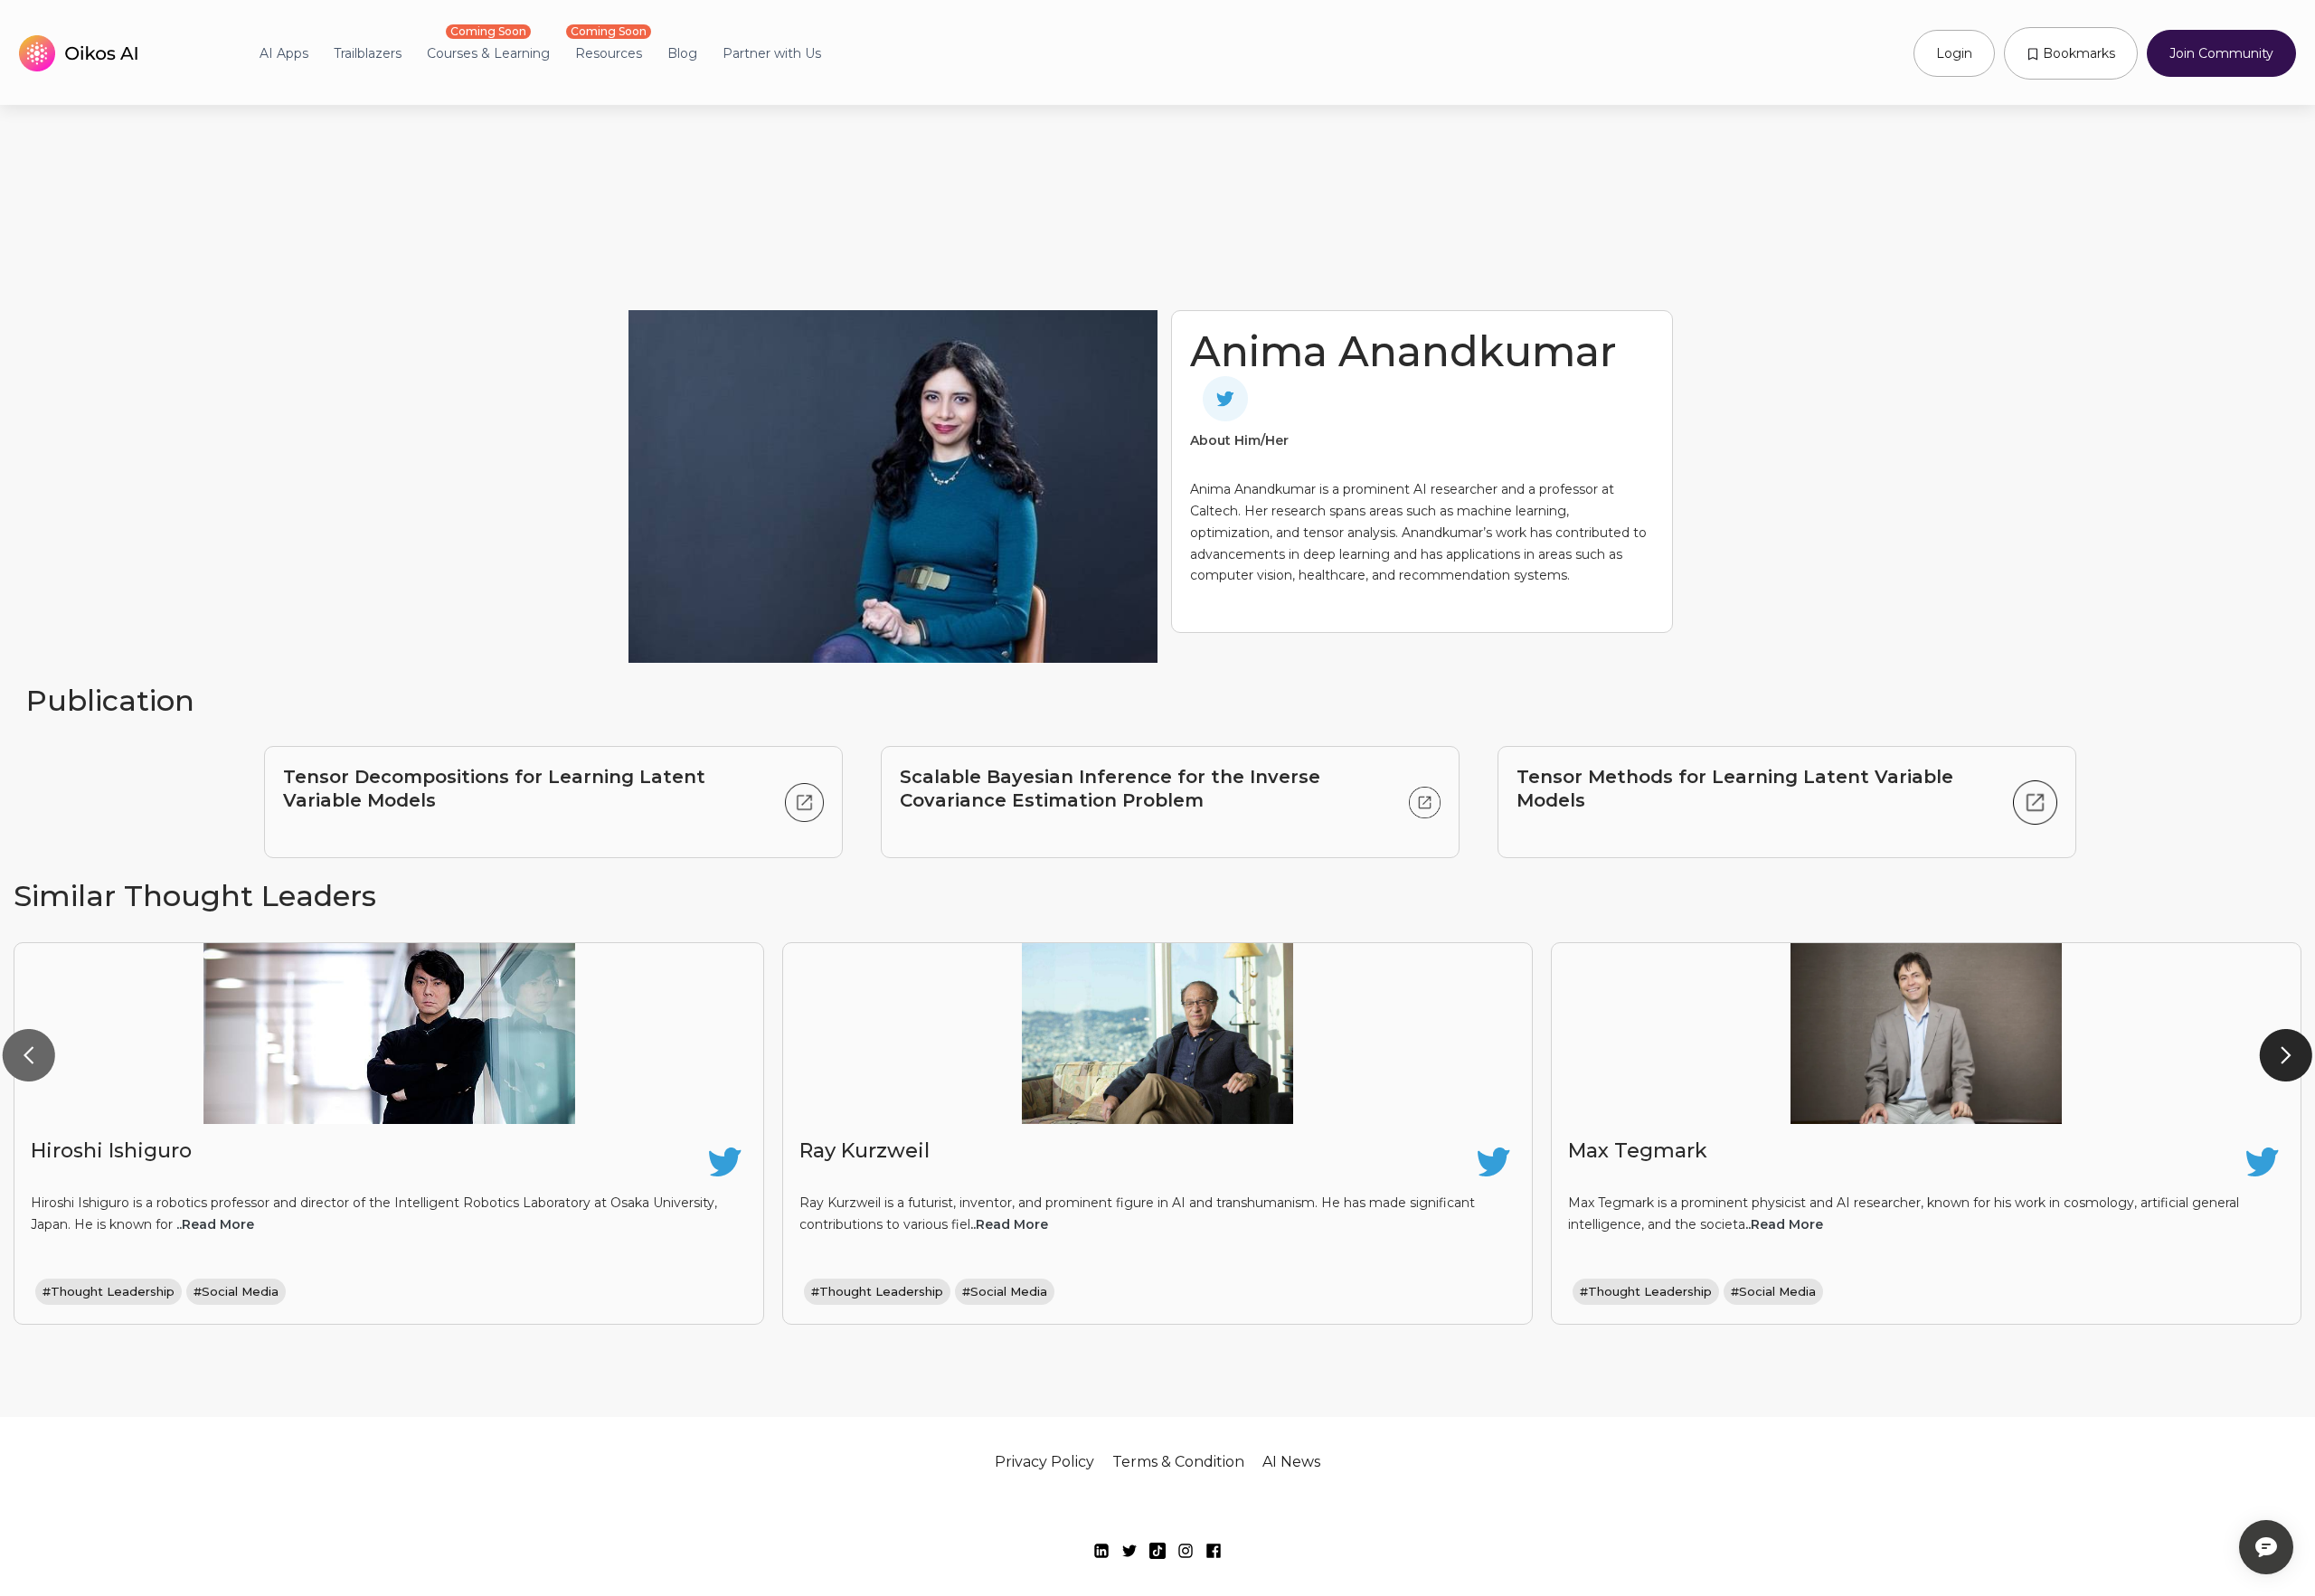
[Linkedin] (1101, 1551)
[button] (29, 1056)
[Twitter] (1129, 1551)
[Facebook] (1214, 1551)
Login (1954, 53)
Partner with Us (772, 53)
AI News (1291, 1462)
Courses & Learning (488, 53)
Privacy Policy (1044, 1462)
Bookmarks (2077, 53)
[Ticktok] (1157, 1551)
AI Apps (284, 53)
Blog (682, 53)
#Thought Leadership (109, 1291)
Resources (609, 53)
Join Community (2221, 53)
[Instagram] (1186, 1551)
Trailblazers (368, 53)
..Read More (215, 1224)
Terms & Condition (1178, 1462)
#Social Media (236, 1291)
